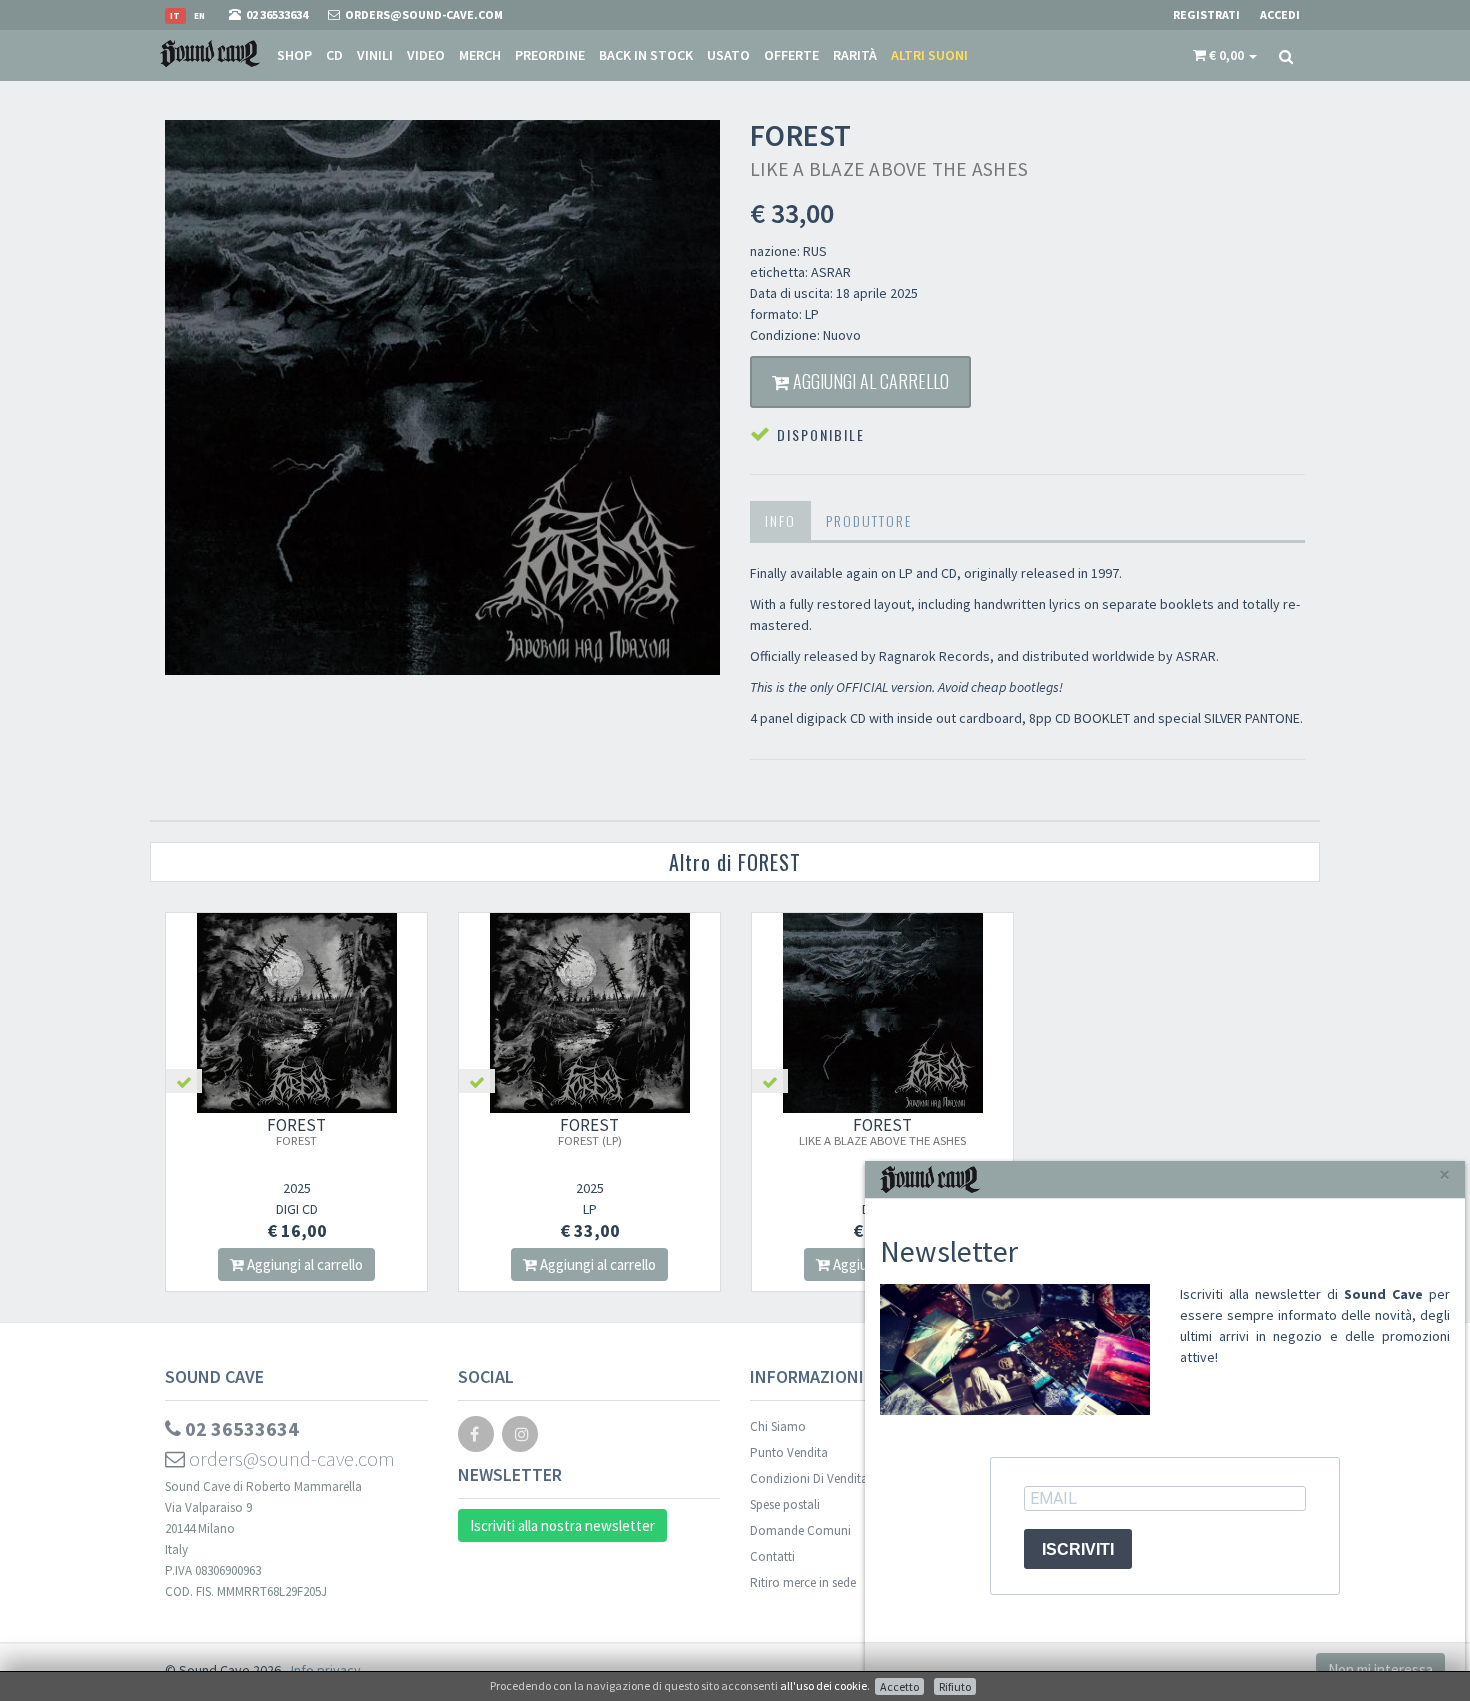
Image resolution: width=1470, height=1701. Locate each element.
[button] (1225, 55)
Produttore (869, 520)
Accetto (899, 1686)
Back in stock (646, 55)
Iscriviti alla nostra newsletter (562, 1525)
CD (334, 55)
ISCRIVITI (1078, 1549)
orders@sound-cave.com (290, 1458)
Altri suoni (929, 55)
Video (426, 55)
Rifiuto (955, 1686)
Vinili (375, 55)
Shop (294, 55)
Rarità (855, 55)
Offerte (791, 55)
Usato (728, 55)
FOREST (296, 1131)
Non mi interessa (1380, 1669)
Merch (480, 55)
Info (780, 520)
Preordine (550, 55)
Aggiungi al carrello (869, 381)
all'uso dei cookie (823, 1685)
